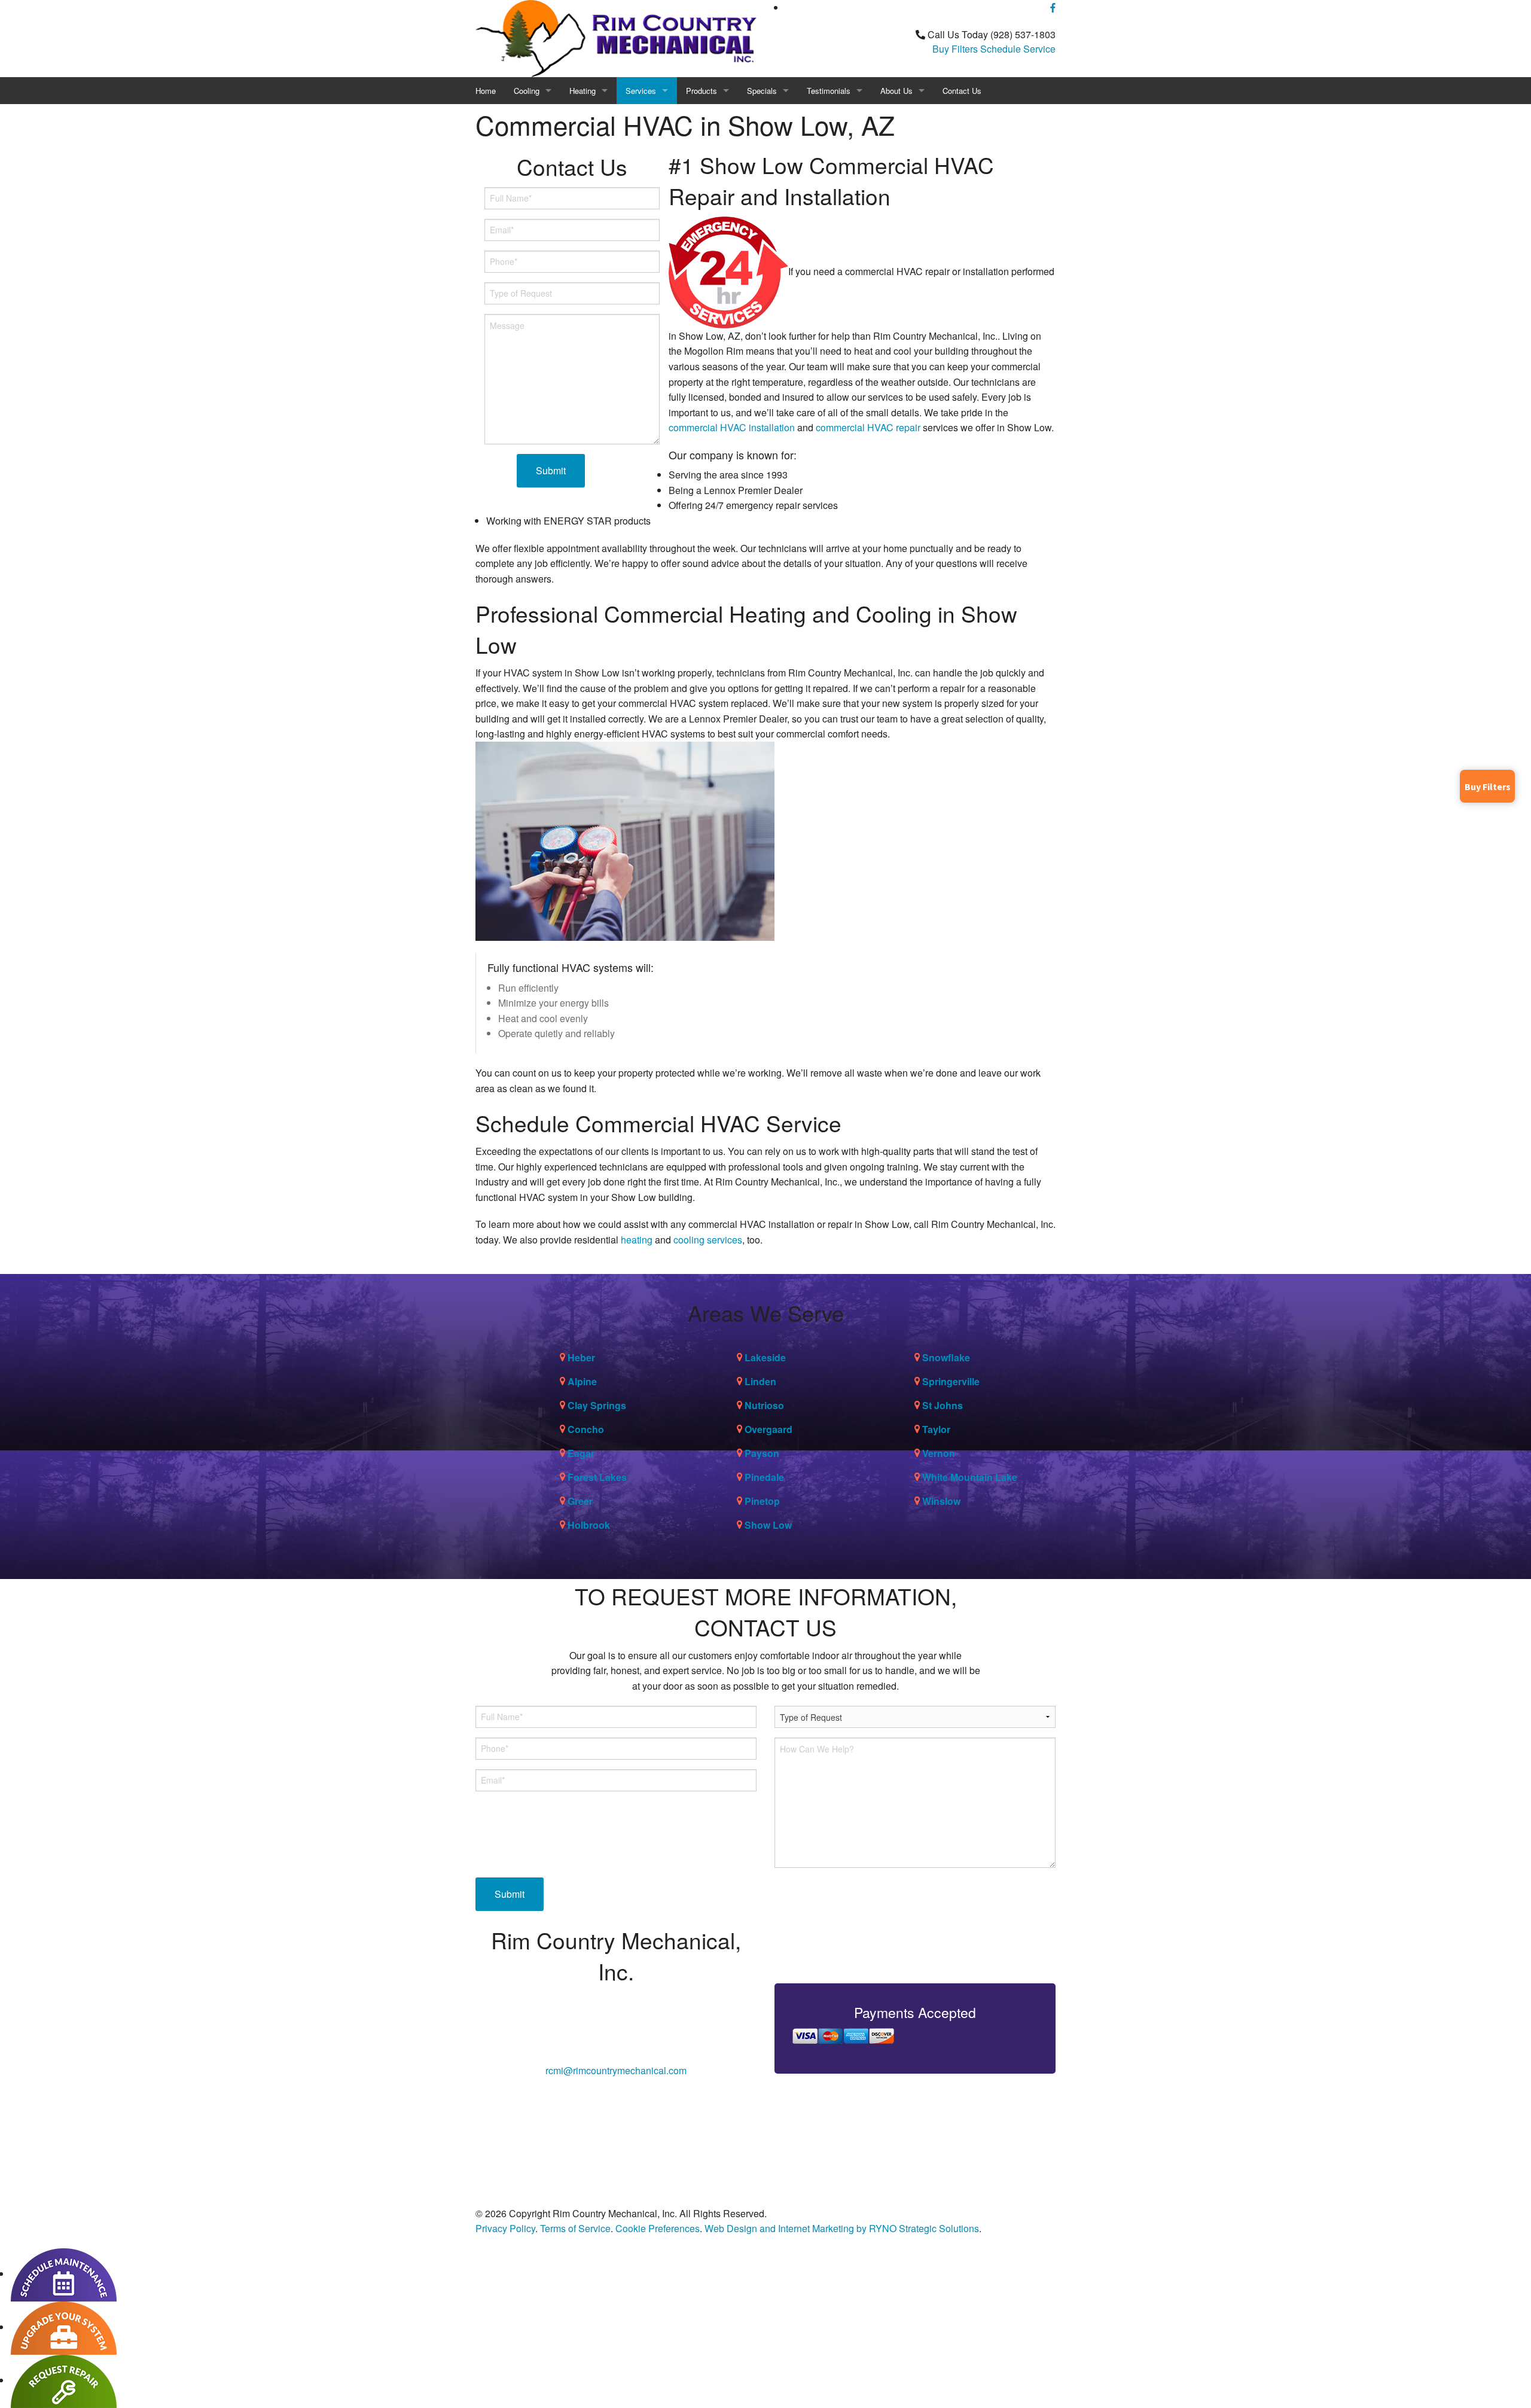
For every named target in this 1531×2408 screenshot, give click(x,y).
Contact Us (962, 91)
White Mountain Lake (970, 1477)
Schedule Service (1018, 49)
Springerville (951, 1381)
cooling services (708, 1240)
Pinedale (764, 1477)
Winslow (941, 1501)
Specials (762, 91)
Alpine (582, 1381)
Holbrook (589, 1525)
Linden (760, 1381)
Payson (762, 1453)
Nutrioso (764, 1405)
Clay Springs (597, 1405)
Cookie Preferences (658, 2228)
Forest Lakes (597, 1477)
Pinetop (762, 1501)
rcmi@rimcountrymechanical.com (616, 2070)
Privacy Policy (505, 2228)
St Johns (943, 1405)
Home (486, 91)
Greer (580, 1501)
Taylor (936, 1429)
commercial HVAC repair (868, 427)
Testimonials (829, 91)
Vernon (939, 1453)
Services (641, 91)
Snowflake (946, 1357)
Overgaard (768, 1429)
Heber (581, 1357)
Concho (586, 1429)
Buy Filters (955, 49)
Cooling (527, 91)
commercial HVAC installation (732, 427)
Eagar (581, 1453)
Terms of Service (575, 2228)
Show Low (768, 1525)
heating (637, 1240)
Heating (582, 91)
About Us (896, 91)
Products (702, 91)
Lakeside (765, 1357)
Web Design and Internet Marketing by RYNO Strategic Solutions (842, 2228)
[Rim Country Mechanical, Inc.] (616, 37)
